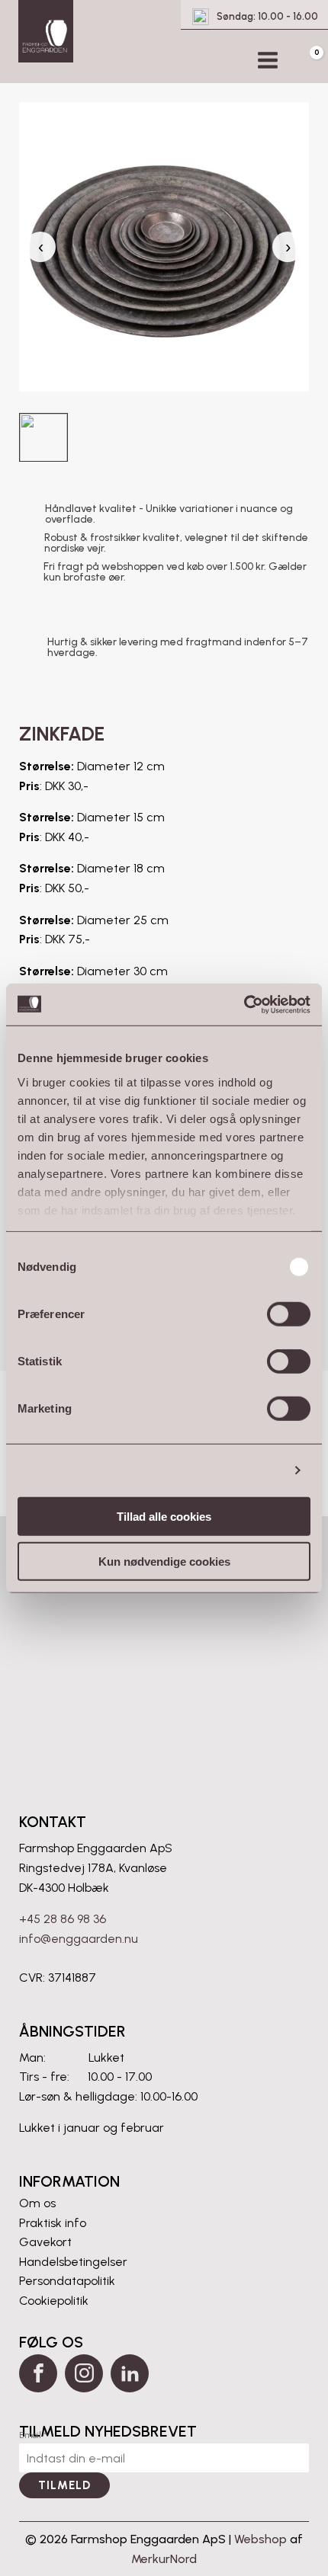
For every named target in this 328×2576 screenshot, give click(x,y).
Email (33, 2435)
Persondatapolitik (67, 2281)
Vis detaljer (251, 1470)
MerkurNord (164, 2559)
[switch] (289, 1314)
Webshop (260, 2539)
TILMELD (64, 2485)
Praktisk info (53, 2223)
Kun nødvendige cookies (164, 1562)
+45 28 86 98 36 (63, 1919)
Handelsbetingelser (73, 2262)
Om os (37, 2203)
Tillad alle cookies (164, 1517)
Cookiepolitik (54, 2301)
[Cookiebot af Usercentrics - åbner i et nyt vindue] (244, 1004)
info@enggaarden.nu (79, 1939)
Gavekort (45, 2242)
